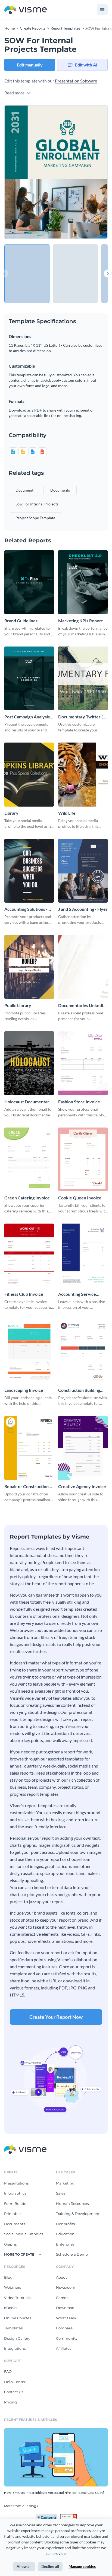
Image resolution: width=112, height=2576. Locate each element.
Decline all (50, 2566)
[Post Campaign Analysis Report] (29, 679)
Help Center (15, 2382)
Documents (15, 2224)
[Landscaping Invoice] (29, 1352)
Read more (15, 93)
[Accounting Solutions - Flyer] (29, 871)
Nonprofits (65, 2224)
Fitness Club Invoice (24, 1294)
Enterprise (65, 2244)
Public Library (18, 1005)
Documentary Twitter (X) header (83, 717)
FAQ (8, 2371)
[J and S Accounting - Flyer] (83, 871)
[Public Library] (29, 967)
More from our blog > (21, 2506)
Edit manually (30, 65)
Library (11, 813)
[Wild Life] (83, 775)
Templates (13, 2328)
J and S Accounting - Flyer (83, 909)
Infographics (15, 2193)
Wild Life (67, 813)
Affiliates (64, 2348)
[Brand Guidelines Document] (29, 582)
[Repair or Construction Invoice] (29, 1448)
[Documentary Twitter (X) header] (83, 679)
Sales (61, 2193)
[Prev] (30, 172)
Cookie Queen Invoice (80, 1198)
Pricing (10, 2402)
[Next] (82, 172)
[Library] (29, 775)
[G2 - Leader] (69, 2516)
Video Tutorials (17, 2298)
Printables (13, 2214)
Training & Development (78, 2214)
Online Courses (18, 2318)
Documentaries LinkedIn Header (82, 1006)
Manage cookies (82, 2566)
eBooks (11, 2308)
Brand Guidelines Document (21, 621)
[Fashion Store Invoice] (83, 1063)
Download (65, 2308)
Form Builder (16, 2204)
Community (67, 2338)
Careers (63, 2298)
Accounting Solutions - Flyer (26, 909)
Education (65, 2234)
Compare (64, 2328)
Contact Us (14, 2392)
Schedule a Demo (72, 2254)
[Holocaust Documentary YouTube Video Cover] (29, 1063)
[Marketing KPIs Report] (83, 582)
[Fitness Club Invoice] (29, 1256)
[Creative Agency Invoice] (83, 1448)
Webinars (13, 2287)
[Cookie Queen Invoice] (83, 1160)
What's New (67, 2318)
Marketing (65, 2183)
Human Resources (72, 2204)
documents (60, 490)
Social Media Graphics (24, 2234)
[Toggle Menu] (102, 10)
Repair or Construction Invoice (27, 1487)
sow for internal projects (37, 504)
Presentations (16, 2183)
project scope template (35, 518)
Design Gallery (17, 2338)
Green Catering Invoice (27, 1198)
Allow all (24, 2566)
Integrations (15, 2348)
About (61, 2277)
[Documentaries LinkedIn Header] (83, 967)
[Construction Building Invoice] (83, 1352)
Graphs (10, 2244)
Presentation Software (76, 81)
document (24, 490)
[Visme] (26, 10)
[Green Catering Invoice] (29, 1160)
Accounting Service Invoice (77, 1294)
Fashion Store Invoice (79, 1102)
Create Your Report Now (56, 2017)
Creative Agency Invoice (82, 1486)
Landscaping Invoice (24, 1390)
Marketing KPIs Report (80, 621)
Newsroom (66, 2287)
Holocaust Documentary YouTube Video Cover (28, 1102)
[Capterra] (48, 2516)
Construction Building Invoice (79, 1390)
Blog (8, 2277)
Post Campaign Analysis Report (27, 717)
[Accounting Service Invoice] (83, 1256)
